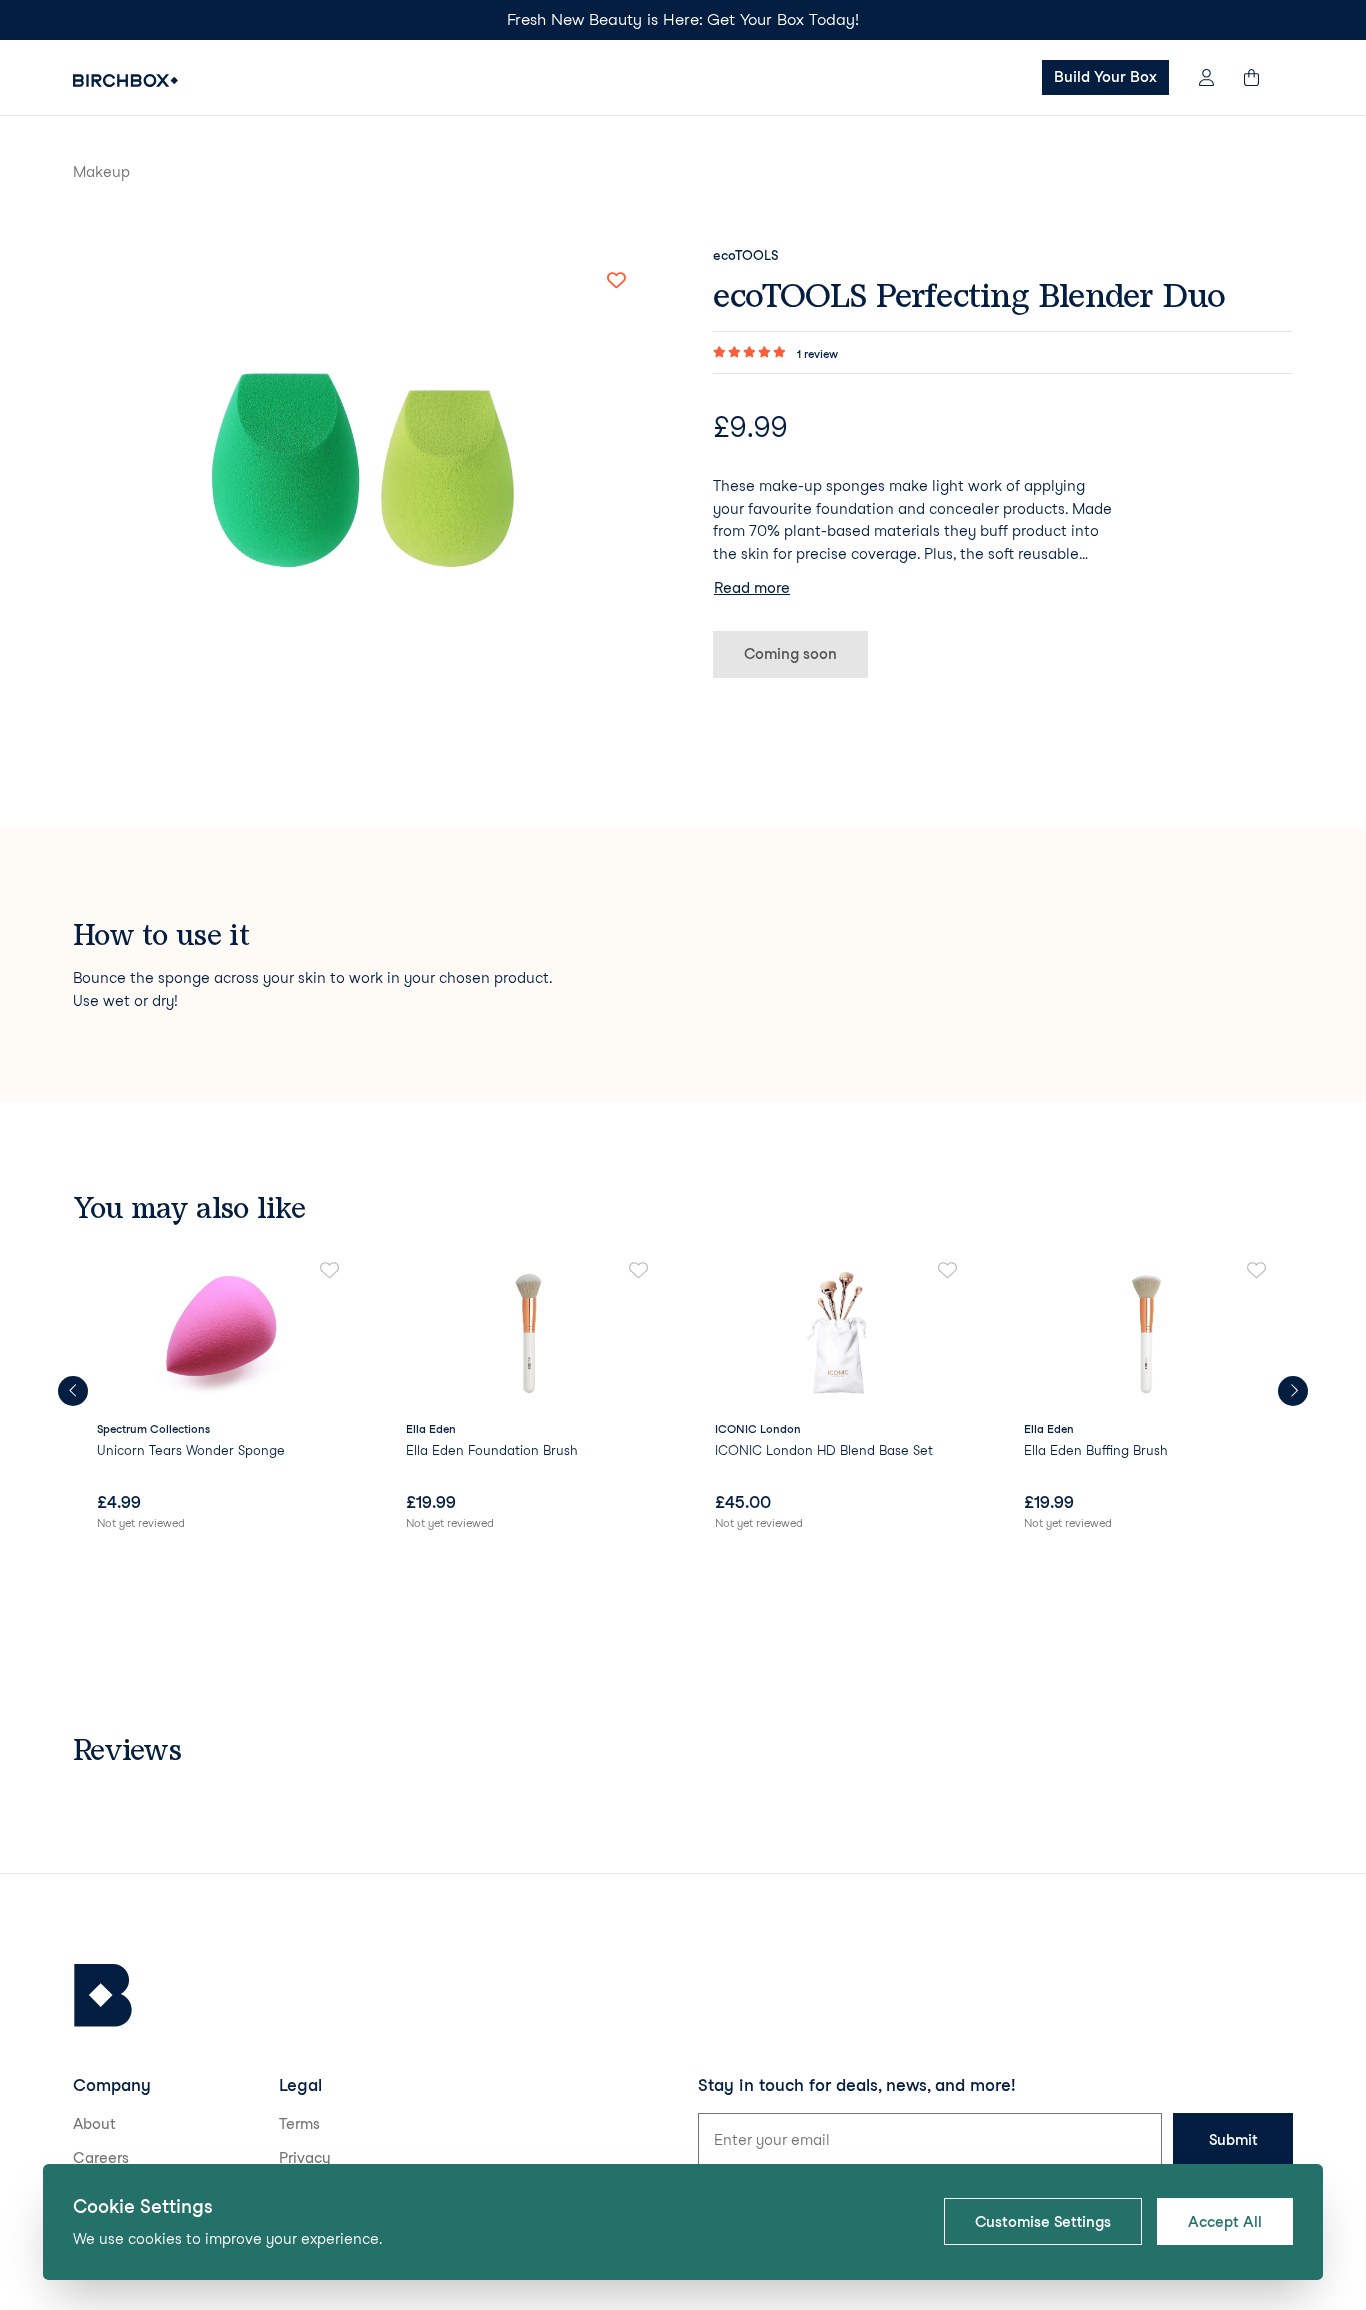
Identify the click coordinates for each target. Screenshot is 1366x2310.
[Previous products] (73, 1391)
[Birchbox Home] (125, 80)
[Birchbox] (103, 1995)
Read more (752, 588)
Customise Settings (1043, 2222)
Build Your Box (1105, 77)
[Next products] (1293, 1391)
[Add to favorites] (616, 281)
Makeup (101, 172)
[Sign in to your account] (1206, 77)
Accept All (1225, 2222)
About (94, 2124)
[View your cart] (1261, 77)
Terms (299, 2124)
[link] (219, 1397)
